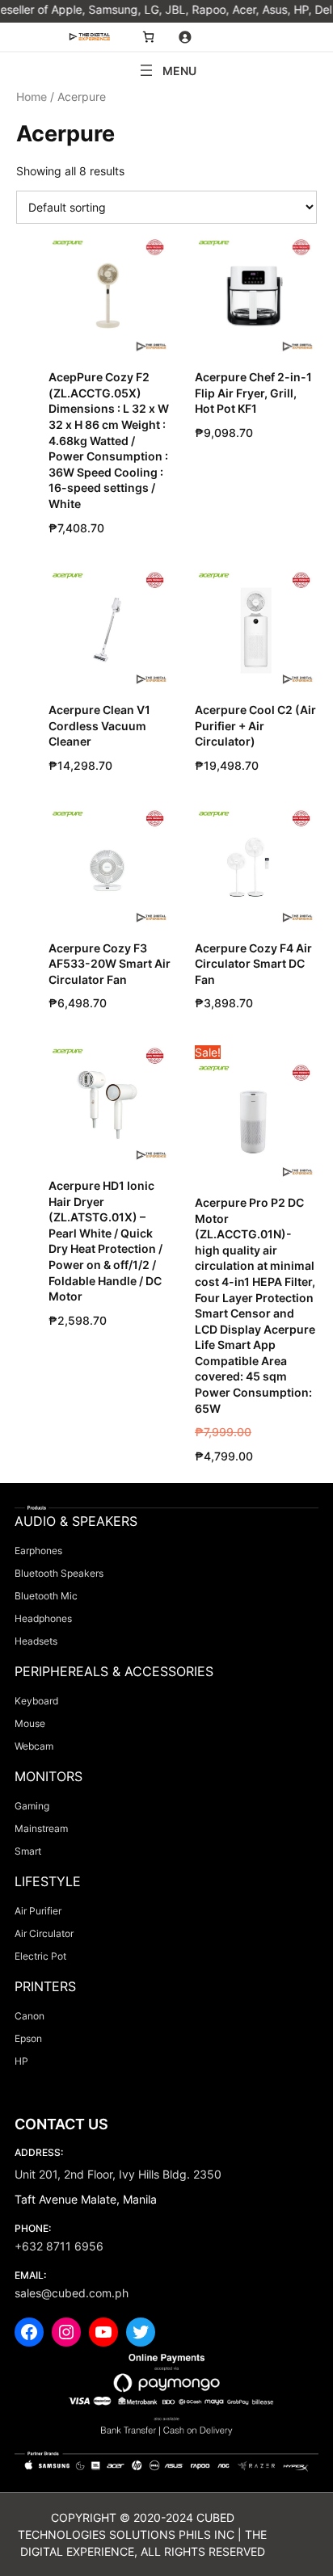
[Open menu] (166, 70)
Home (32, 97)
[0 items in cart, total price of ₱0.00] (148, 37)
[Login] (185, 37)
